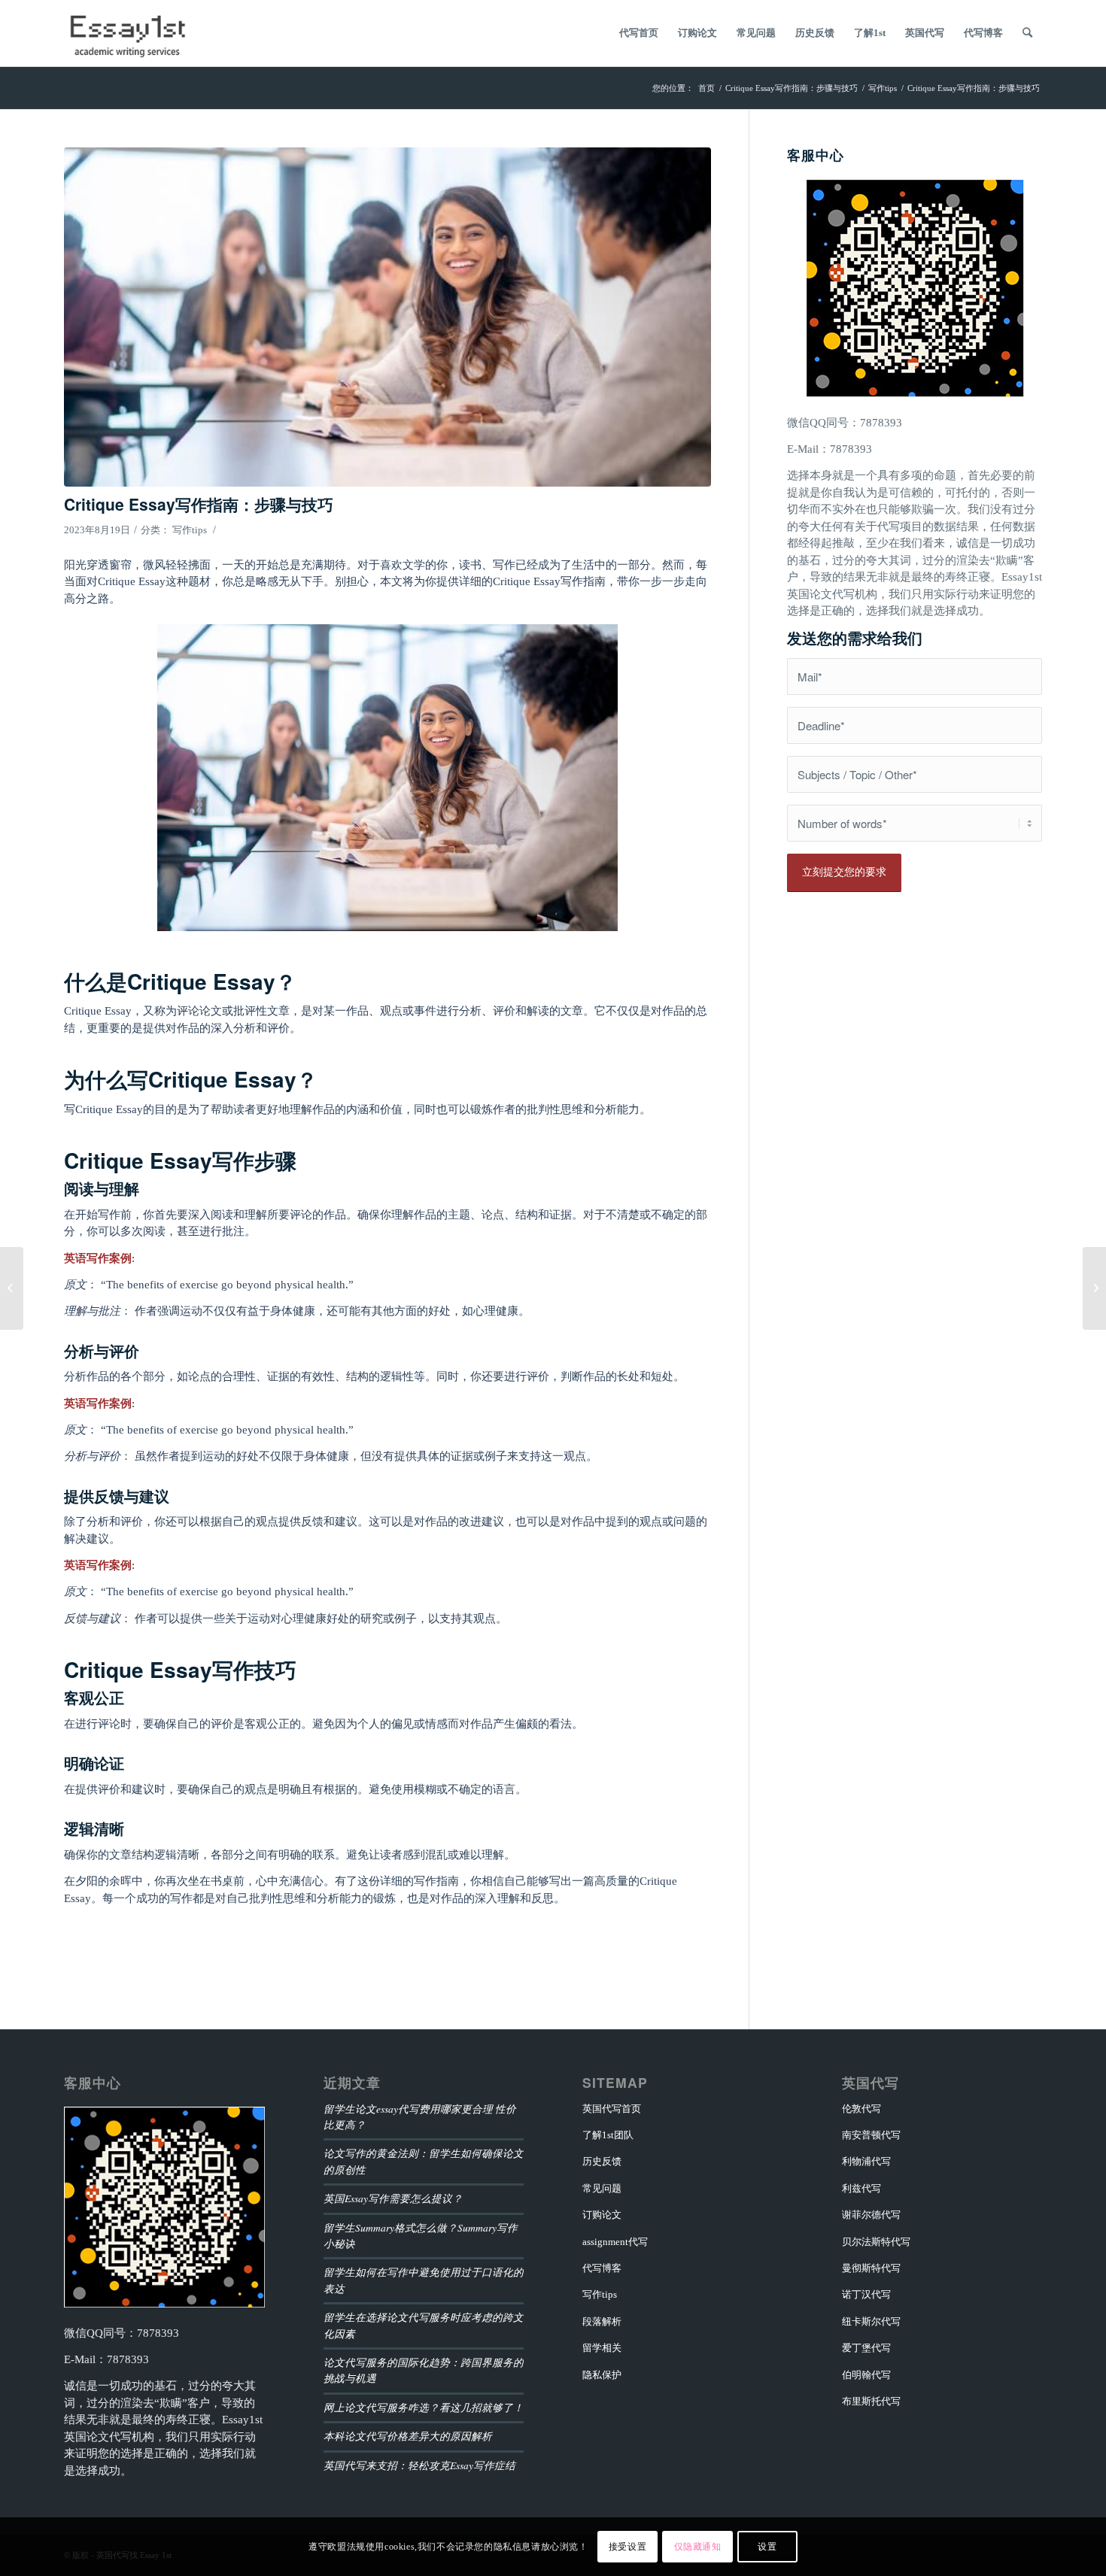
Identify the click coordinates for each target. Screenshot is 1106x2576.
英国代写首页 (612, 2109)
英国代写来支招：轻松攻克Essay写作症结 (419, 2465)
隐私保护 (602, 2375)
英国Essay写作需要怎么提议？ (393, 2198)
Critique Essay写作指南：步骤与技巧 (199, 504)
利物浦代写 (866, 2161)
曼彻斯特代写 (871, 2268)
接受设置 (627, 2547)
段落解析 (602, 2321)
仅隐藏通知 (698, 2547)
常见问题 (602, 2188)
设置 (767, 2547)
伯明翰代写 (866, 2375)
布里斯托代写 (871, 2401)
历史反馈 (602, 2161)
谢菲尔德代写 (871, 2215)
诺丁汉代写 (866, 2294)
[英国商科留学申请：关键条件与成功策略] (12, 1288)
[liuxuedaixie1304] (387, 317)
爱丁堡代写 (866, 2348)
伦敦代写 (861, 2109)
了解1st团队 (608, 2135)
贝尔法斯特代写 (876, 2242)
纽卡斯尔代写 (871, 2321)
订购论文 (602, 2215)
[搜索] (1027, 33)
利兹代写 (861, 2188)
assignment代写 (615, 2242)
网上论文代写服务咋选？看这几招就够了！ (424, 2407)
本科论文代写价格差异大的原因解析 (408, 2436)
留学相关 (602, 2348)
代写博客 (602, 2268)
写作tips (190, 530)
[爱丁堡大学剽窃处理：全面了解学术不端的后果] (1094, 1288)
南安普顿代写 (871, 2135)
